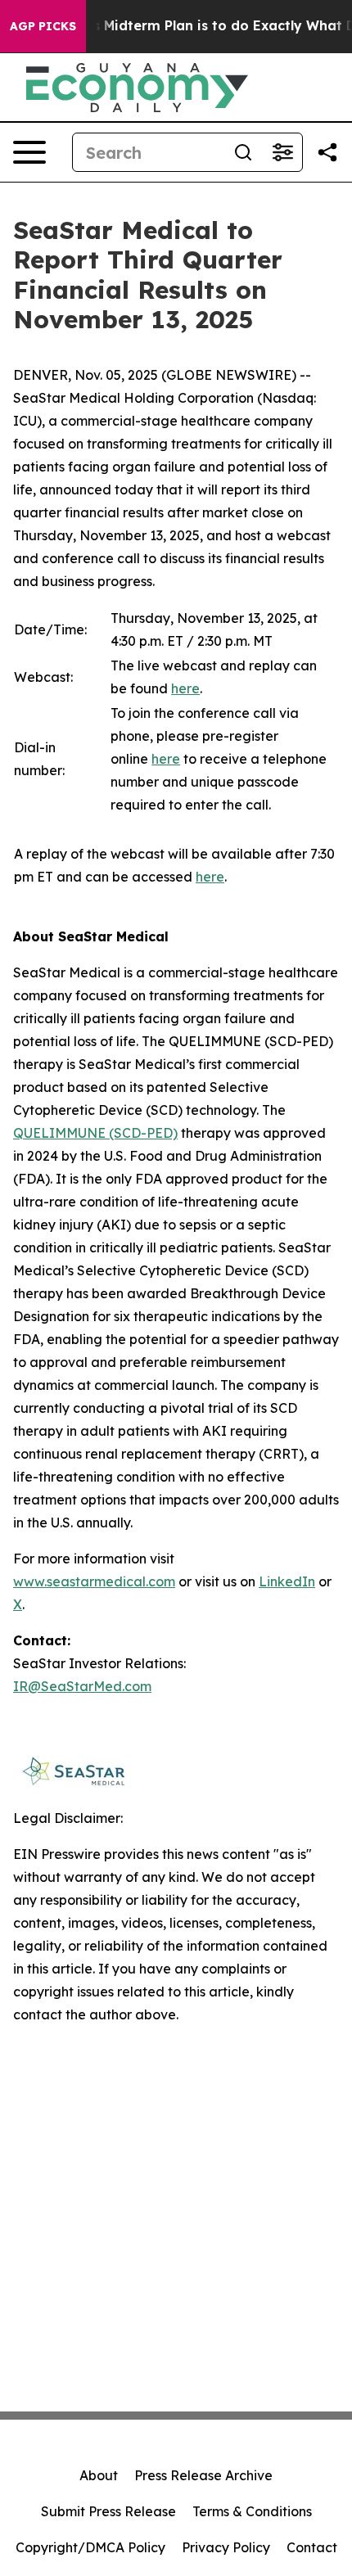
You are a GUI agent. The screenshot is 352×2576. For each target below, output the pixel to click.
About (99, 2475)
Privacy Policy (226, 2547)
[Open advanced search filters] (282, 152)
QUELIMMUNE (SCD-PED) (95, 1133)
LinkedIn (287, 1581)
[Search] (243, 152)
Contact (312, 2547)
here (185, 688)
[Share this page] (327, 152)
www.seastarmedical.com (94, 1581)
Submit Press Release (108, 2511)
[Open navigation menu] (29, 152)
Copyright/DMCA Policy (90, 2547)
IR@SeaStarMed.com (82, 1686)
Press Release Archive (203, 2475)
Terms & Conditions (252, 2511)
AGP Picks (43, 26)
